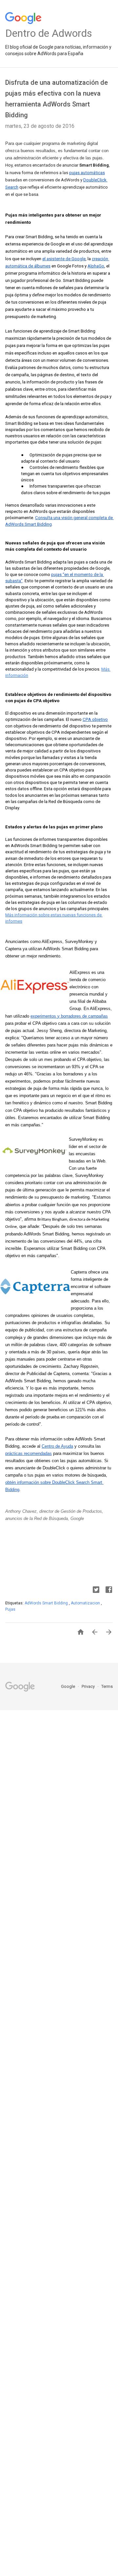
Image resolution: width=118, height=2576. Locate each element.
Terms (107, 1686)
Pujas (10, 1609)
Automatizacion (86, 1603)
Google (69, 1686)
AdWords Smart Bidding (47, 1603)
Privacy (89, 1686)
